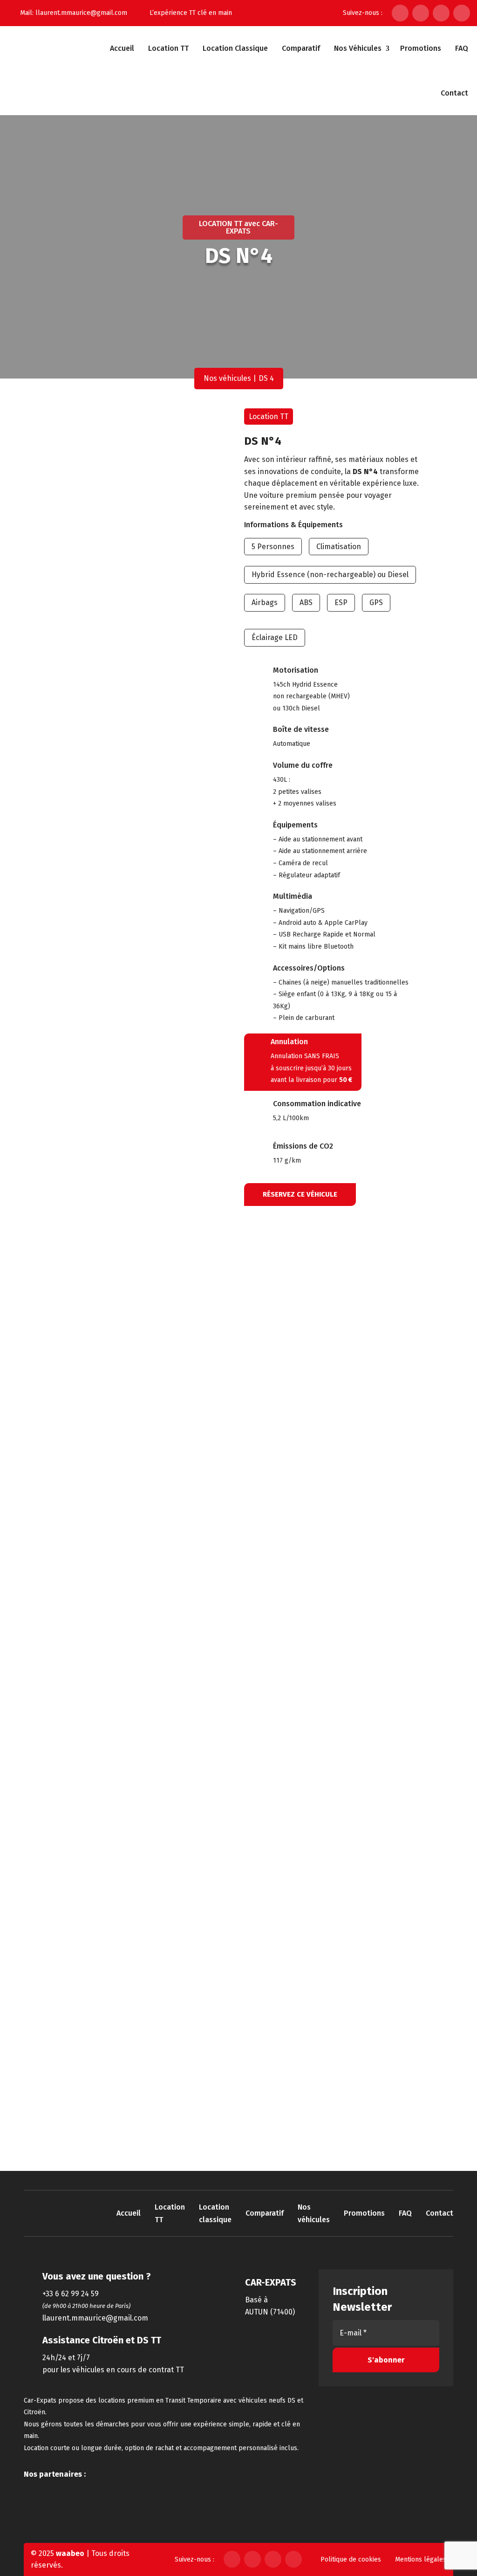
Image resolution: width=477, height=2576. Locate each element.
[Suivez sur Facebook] (400, 13)
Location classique (215, 2213)
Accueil (122, 48)
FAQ (462, 48)
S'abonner (386, 2360)
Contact (454, 93)
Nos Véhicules (358, 48)
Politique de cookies (351, 2559)
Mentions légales (421, 2559)
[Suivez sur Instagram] (421, 13)
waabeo (70, 2553)
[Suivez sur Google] (462, 13)
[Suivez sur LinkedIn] (441, 13)
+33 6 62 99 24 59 (71, 2294)
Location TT (168, 48)
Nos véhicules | (230, 378)
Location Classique (235, 48)
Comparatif (301, 48)
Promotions (421, 48)
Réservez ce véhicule (300, 1194)
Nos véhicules (314, 2213)
